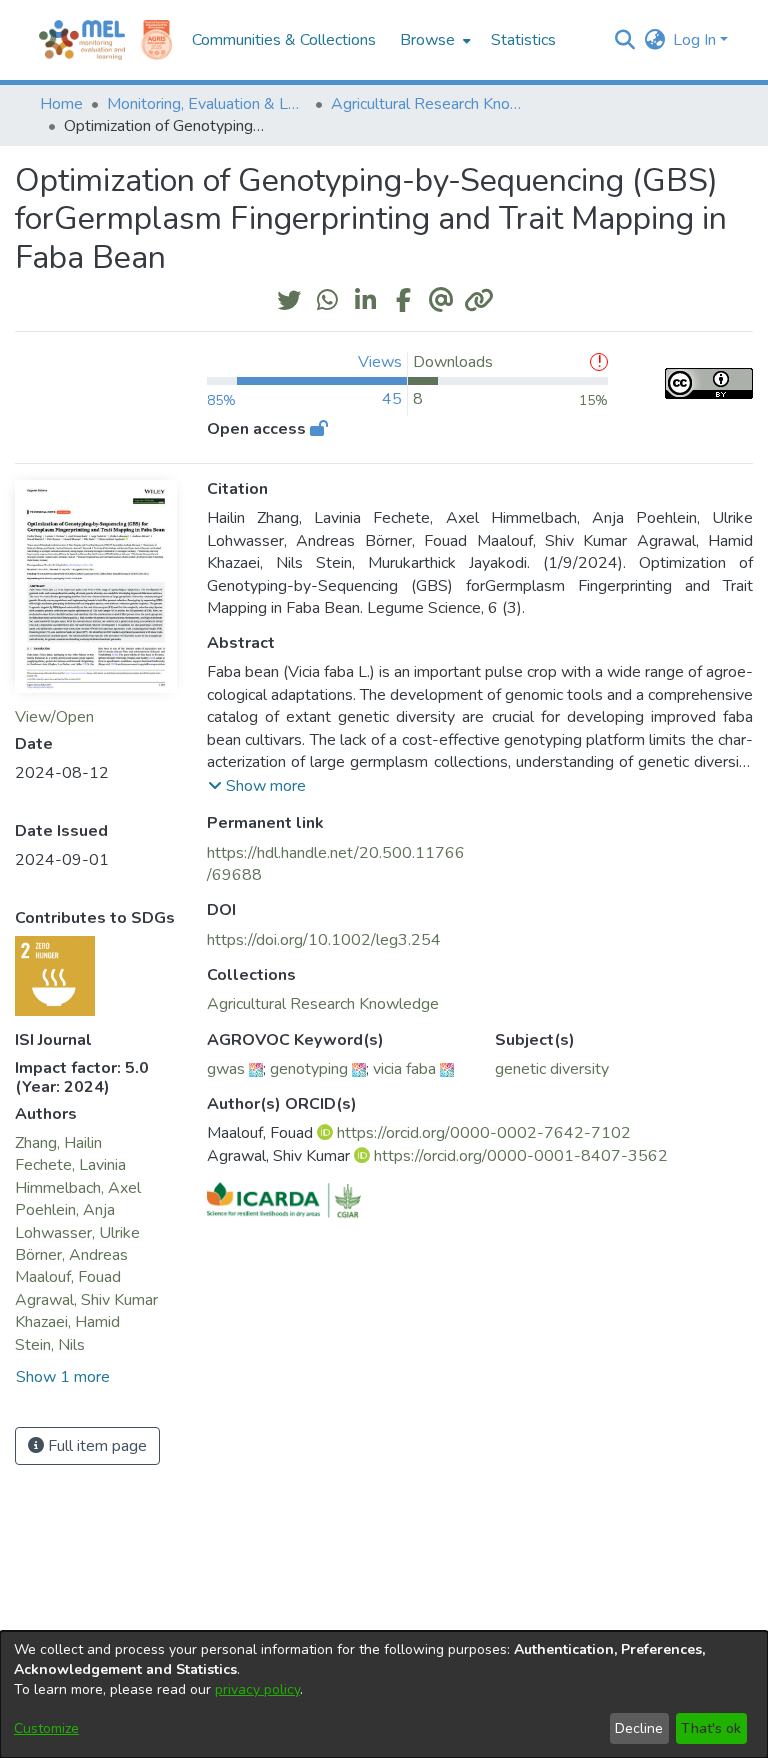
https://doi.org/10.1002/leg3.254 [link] (324, 940)
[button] (624, 40)
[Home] (82, 40)
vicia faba (404, 1069)
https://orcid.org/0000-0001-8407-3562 (521, 1156)
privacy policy (257, 1689)
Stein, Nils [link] (50, 1345)
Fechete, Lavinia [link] (70, 1165)
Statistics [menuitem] (523, 40)
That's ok (711, 1728)
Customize (46, 1728)
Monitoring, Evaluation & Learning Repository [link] (207, 104)
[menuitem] (433, 40)
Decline (639, 1728)
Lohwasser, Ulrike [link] (77, 1233)
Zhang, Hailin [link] (58, 1143)
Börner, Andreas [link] (71, 1255)
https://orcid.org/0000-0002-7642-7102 (484, 1133)
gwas (226, 1069)
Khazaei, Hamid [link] (67, 1322)
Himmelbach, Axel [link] (78, 1188)
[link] (323, 1004)
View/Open (54, 717)
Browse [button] (427, 40)
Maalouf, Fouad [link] (68, 1277)
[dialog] (384, 1694)
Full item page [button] (95, 1446)
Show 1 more (63, 1377)
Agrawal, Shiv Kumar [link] (86, 1300)
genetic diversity (552, 1069)
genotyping (309, 1069)
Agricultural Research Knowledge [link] (431, 104)
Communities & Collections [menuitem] (284, 40)
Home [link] (61, 104)
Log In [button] (696, 40)
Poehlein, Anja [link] (65, 1210)
